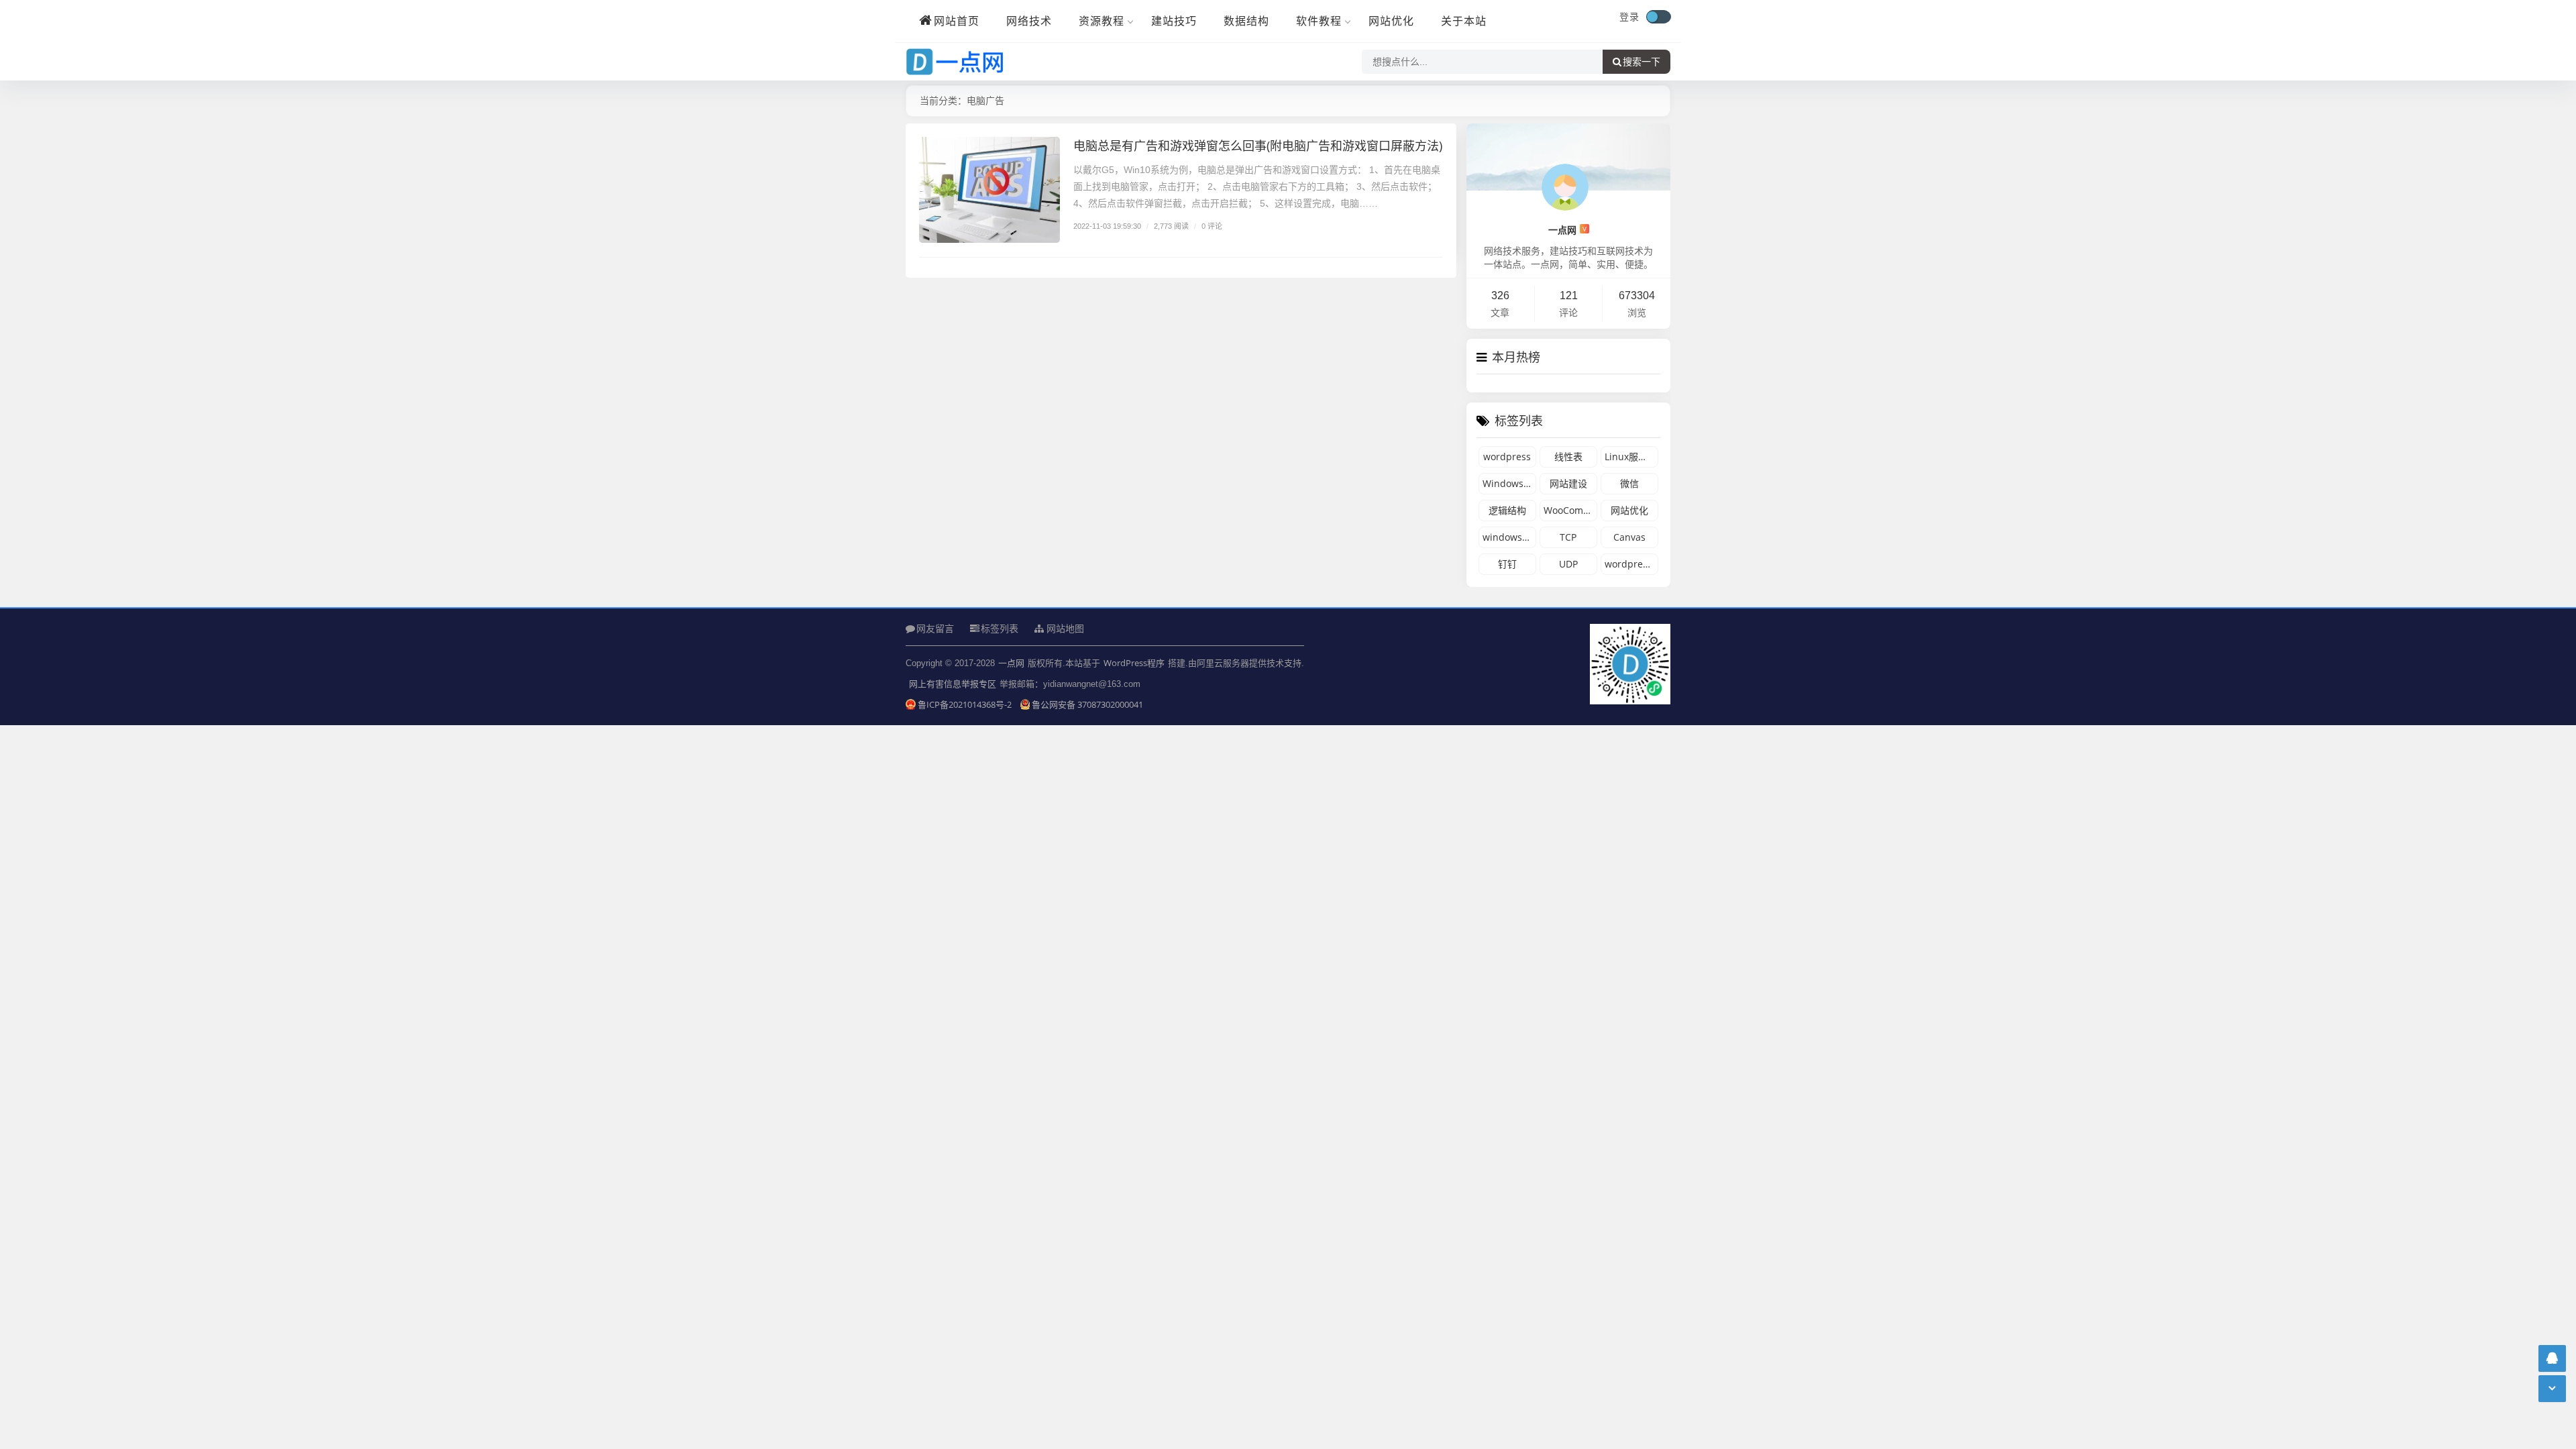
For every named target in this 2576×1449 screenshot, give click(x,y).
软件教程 (1319, 21)
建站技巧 (1174, 21)
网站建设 (1568, 483)
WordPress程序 (1134, 663)
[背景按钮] (1658, 17)
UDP (1568, 564)
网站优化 (1391, 21)
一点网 (1567, 230)
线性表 (1568, 457)
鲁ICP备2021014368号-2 (966, 704)
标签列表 (1000, 628)
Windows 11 (1509, 483)
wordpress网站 (1631, 564)
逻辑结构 (1507, 510)
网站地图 (1064, 629)
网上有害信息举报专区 (953, 684)
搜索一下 (1642, 62)
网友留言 (935, 628)
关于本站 (1464, 21)
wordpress (1507, 457)
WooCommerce (1570, 510)
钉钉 (1507, 564)
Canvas (1629, 537)
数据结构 (1246, 21)
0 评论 (1212, 226)
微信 (1629, 483)
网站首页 (957, 21)
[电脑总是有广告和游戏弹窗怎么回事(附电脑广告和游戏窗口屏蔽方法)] (989, 190)
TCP (1568, 537)
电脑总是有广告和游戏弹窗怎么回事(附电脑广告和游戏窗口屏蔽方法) (1258, 146)
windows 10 (1509, 537)
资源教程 (1102, 21)
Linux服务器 (1631, 457)
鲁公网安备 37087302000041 (1087, 704)
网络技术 (1029, 21)
